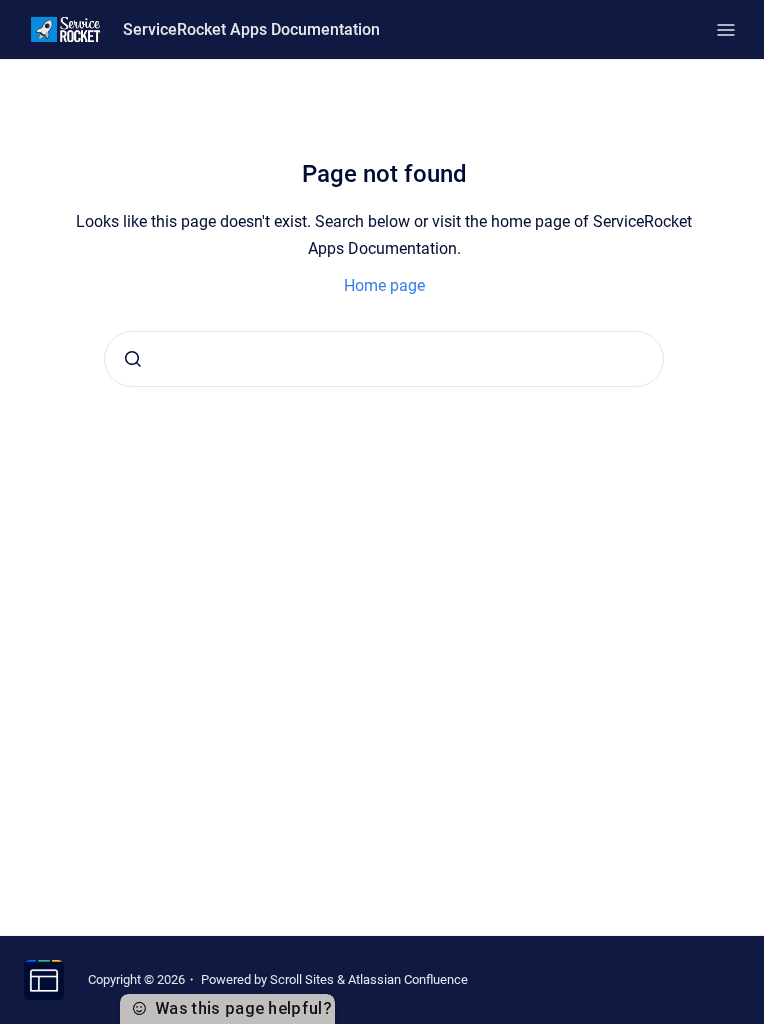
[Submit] (133, 359)
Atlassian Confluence (408, 979)
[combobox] (384, 359)
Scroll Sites (302, 979)
